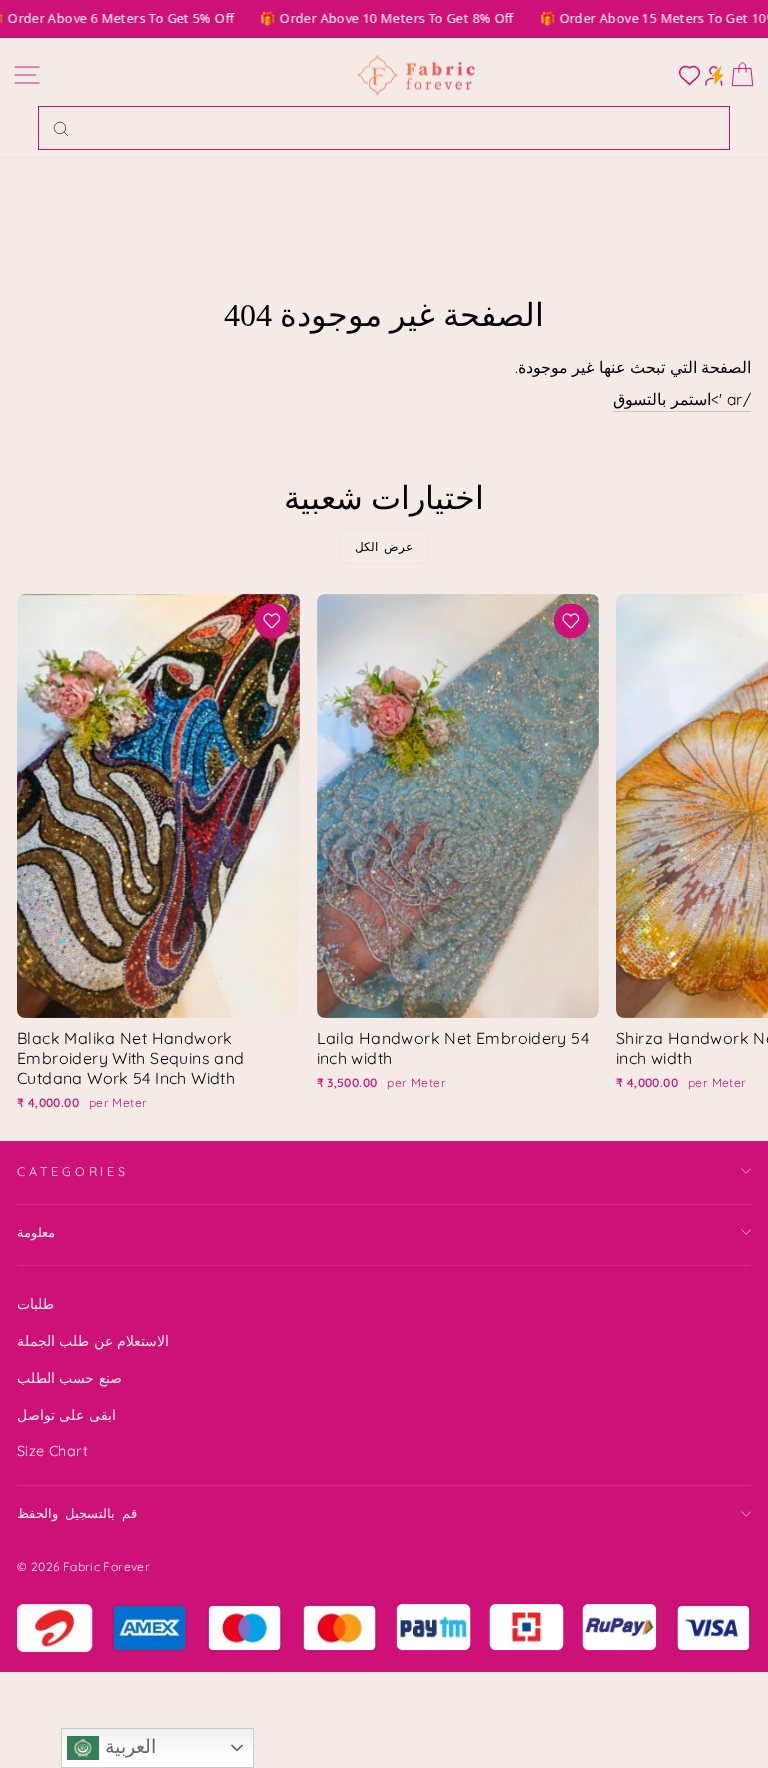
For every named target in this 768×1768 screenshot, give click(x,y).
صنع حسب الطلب (69, 1378)
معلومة (36, 1232)
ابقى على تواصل (66, 1415)
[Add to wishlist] (272, 621)
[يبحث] (61, 128)
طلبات (35, 1304)
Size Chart (52, 1451)
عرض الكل (384, 546)
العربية (127, 1746)
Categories (73, 1171)
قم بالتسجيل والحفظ (77, 1513)
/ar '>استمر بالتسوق (682, 399)
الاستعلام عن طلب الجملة (93, 1341)
